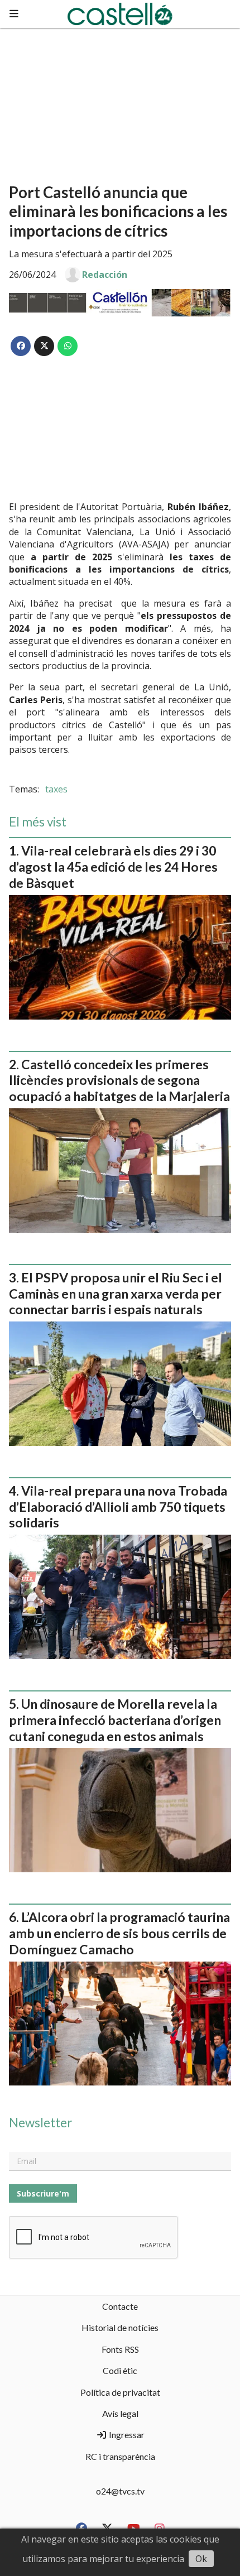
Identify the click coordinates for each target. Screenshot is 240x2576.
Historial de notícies (120, 2327)
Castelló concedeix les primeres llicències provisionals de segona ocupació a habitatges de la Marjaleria (119, 1080)
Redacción (105, 275)
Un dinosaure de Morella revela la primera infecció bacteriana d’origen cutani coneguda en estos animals (115, 1720)
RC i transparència (120, 2456)
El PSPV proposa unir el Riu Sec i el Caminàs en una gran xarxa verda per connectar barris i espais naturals (116, 1294)
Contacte (120, 2306)
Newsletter (40, 2123)
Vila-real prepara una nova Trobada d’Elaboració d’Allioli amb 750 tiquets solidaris (118, 1507)
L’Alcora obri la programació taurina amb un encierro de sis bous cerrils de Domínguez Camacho (119, 1933)
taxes (56, 789)
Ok (201, 2559)
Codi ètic (120, 2370)
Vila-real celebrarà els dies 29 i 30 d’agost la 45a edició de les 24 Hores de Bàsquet (113, 867)
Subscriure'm (43, 2193)
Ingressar (126, 2435)
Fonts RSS (120, 2349)
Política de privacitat (120, 2392)
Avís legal (120, 2413)
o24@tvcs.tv (120, 2491)
